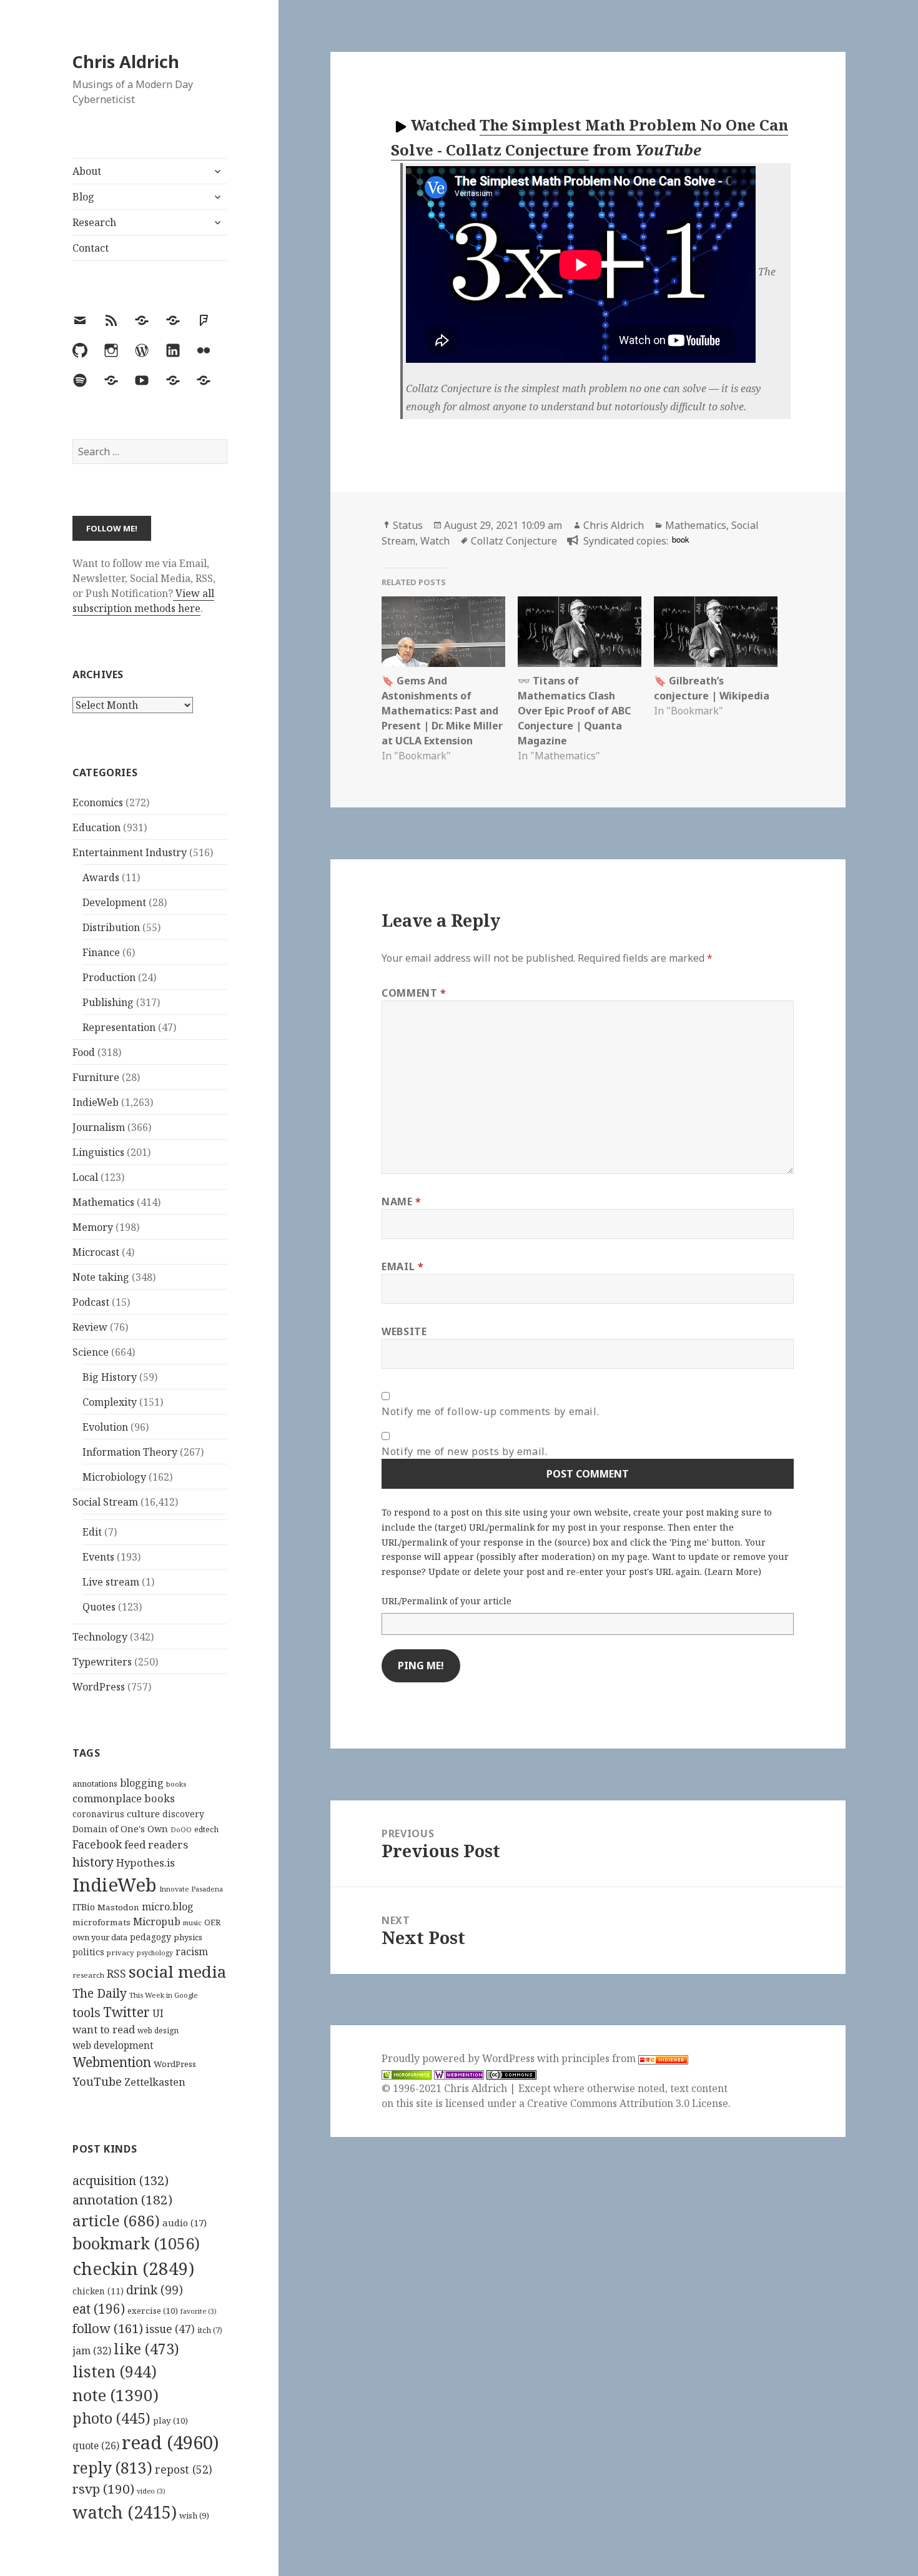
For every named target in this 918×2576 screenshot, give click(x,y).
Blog (83, 197)
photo (111, 2418)
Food (84, 1052)
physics (188, 1937)
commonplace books (124, 1798)
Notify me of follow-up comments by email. (490, 1411)
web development (113, 2046)
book (680, 539)
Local (85, 1177)
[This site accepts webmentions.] (459, 2074)
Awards (101, 877)
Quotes (99, 1607)
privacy (121, 1952)
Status (408, 525)
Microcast (96, 1252)
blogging (142, 1783)
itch (210, 2330)
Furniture (96, 1077)
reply (112, 2468)
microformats (101, 1922)
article (116, 2220)
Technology (100, 1637)
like (146, 2349)
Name (402, 1202)
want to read (104, 2029)
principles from (600, 2058)
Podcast (91, 1302)
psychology (155, 1953)
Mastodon (118, 1907)
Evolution (105, 1427)
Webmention (112, 2062)
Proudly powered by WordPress (459, 2058)
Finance (101, 952)
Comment (414, 993)
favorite (199, 2311)
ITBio (84, 1907)
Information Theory (130, 1452)
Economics (98, 802)
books (176, 1784)
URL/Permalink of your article (447, 1601)
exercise (153, 2311)
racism (192, 1952)
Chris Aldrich (126, 62)
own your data (100, 1937)
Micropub (157, 1922)
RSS (116, 1974)
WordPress (99, 1687)
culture (143, 1814)
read (170, 2442)
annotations (95, 1784)
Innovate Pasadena (191, 1889)
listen (115, 2371)
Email (402, 1266)
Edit (92, 1532)
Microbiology (114, 1477)
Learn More (733, 1572)
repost (184, 2469)
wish (194, 2515)
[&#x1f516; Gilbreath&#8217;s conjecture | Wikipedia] (716, 632)
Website (404, 1331)
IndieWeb (96, 1102)
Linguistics (98, 1152)
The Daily (100, 1993)
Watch (435, 541)
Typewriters (102, 1662)
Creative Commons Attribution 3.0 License (628, 2103)
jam (92, 2351)
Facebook (97, 1844)
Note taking (101, 1277)
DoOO (181, 1830)
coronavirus (98, 1814)
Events (98, 1557)
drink (155, 2290)
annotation (122, 2199)
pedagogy (151, 1937)
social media (177, 1971)
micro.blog (168, 1907)
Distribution (111, 927)
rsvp (103, 2489)
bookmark (136, 2243)
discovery (183, 1814)
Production (109, 977)
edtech (206, 1829)
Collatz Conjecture (514, 541)
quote (96, 2445)
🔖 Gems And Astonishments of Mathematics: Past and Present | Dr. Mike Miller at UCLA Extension (442, 711)
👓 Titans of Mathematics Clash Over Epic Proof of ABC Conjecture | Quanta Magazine (574, 711)
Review (90, 1327)
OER (212, 1922)
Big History (110, 1377)
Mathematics (103, 1202)
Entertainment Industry (130, 852)
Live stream (111, 1582)
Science (91, 1352)
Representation (119, 1027)
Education (96, 827)
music (192, 1922)
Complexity (110, 1402)
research (88, 1975)
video (151, 2491)
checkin (133, 2268)
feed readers (156, 1844)
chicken (98, 2291)
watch (125, 2512)
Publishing (108, 1002)
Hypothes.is (146, 1863)
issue (170, 2329)
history (93, 1862)
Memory (93, 1227)
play (170, 2421)
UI (158, 2013)
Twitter (126, 2012)
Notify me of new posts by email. (464, 1451)
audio (185, 2223)
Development (114, 902)
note (116, 2395)
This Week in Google (164, 1995)
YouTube (97, 2081)
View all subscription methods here (143, 601)
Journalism (99, 1127)
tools (86, 2012)
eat (99, 2309)
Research (94, 222)
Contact (91, 248)
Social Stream (105, 1502)
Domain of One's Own (120, 1829)
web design (158, 2031)
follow (108, 2328)
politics (88, 1952)
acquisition (121, 2180)
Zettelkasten (155, 2082)
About (87, 171)
